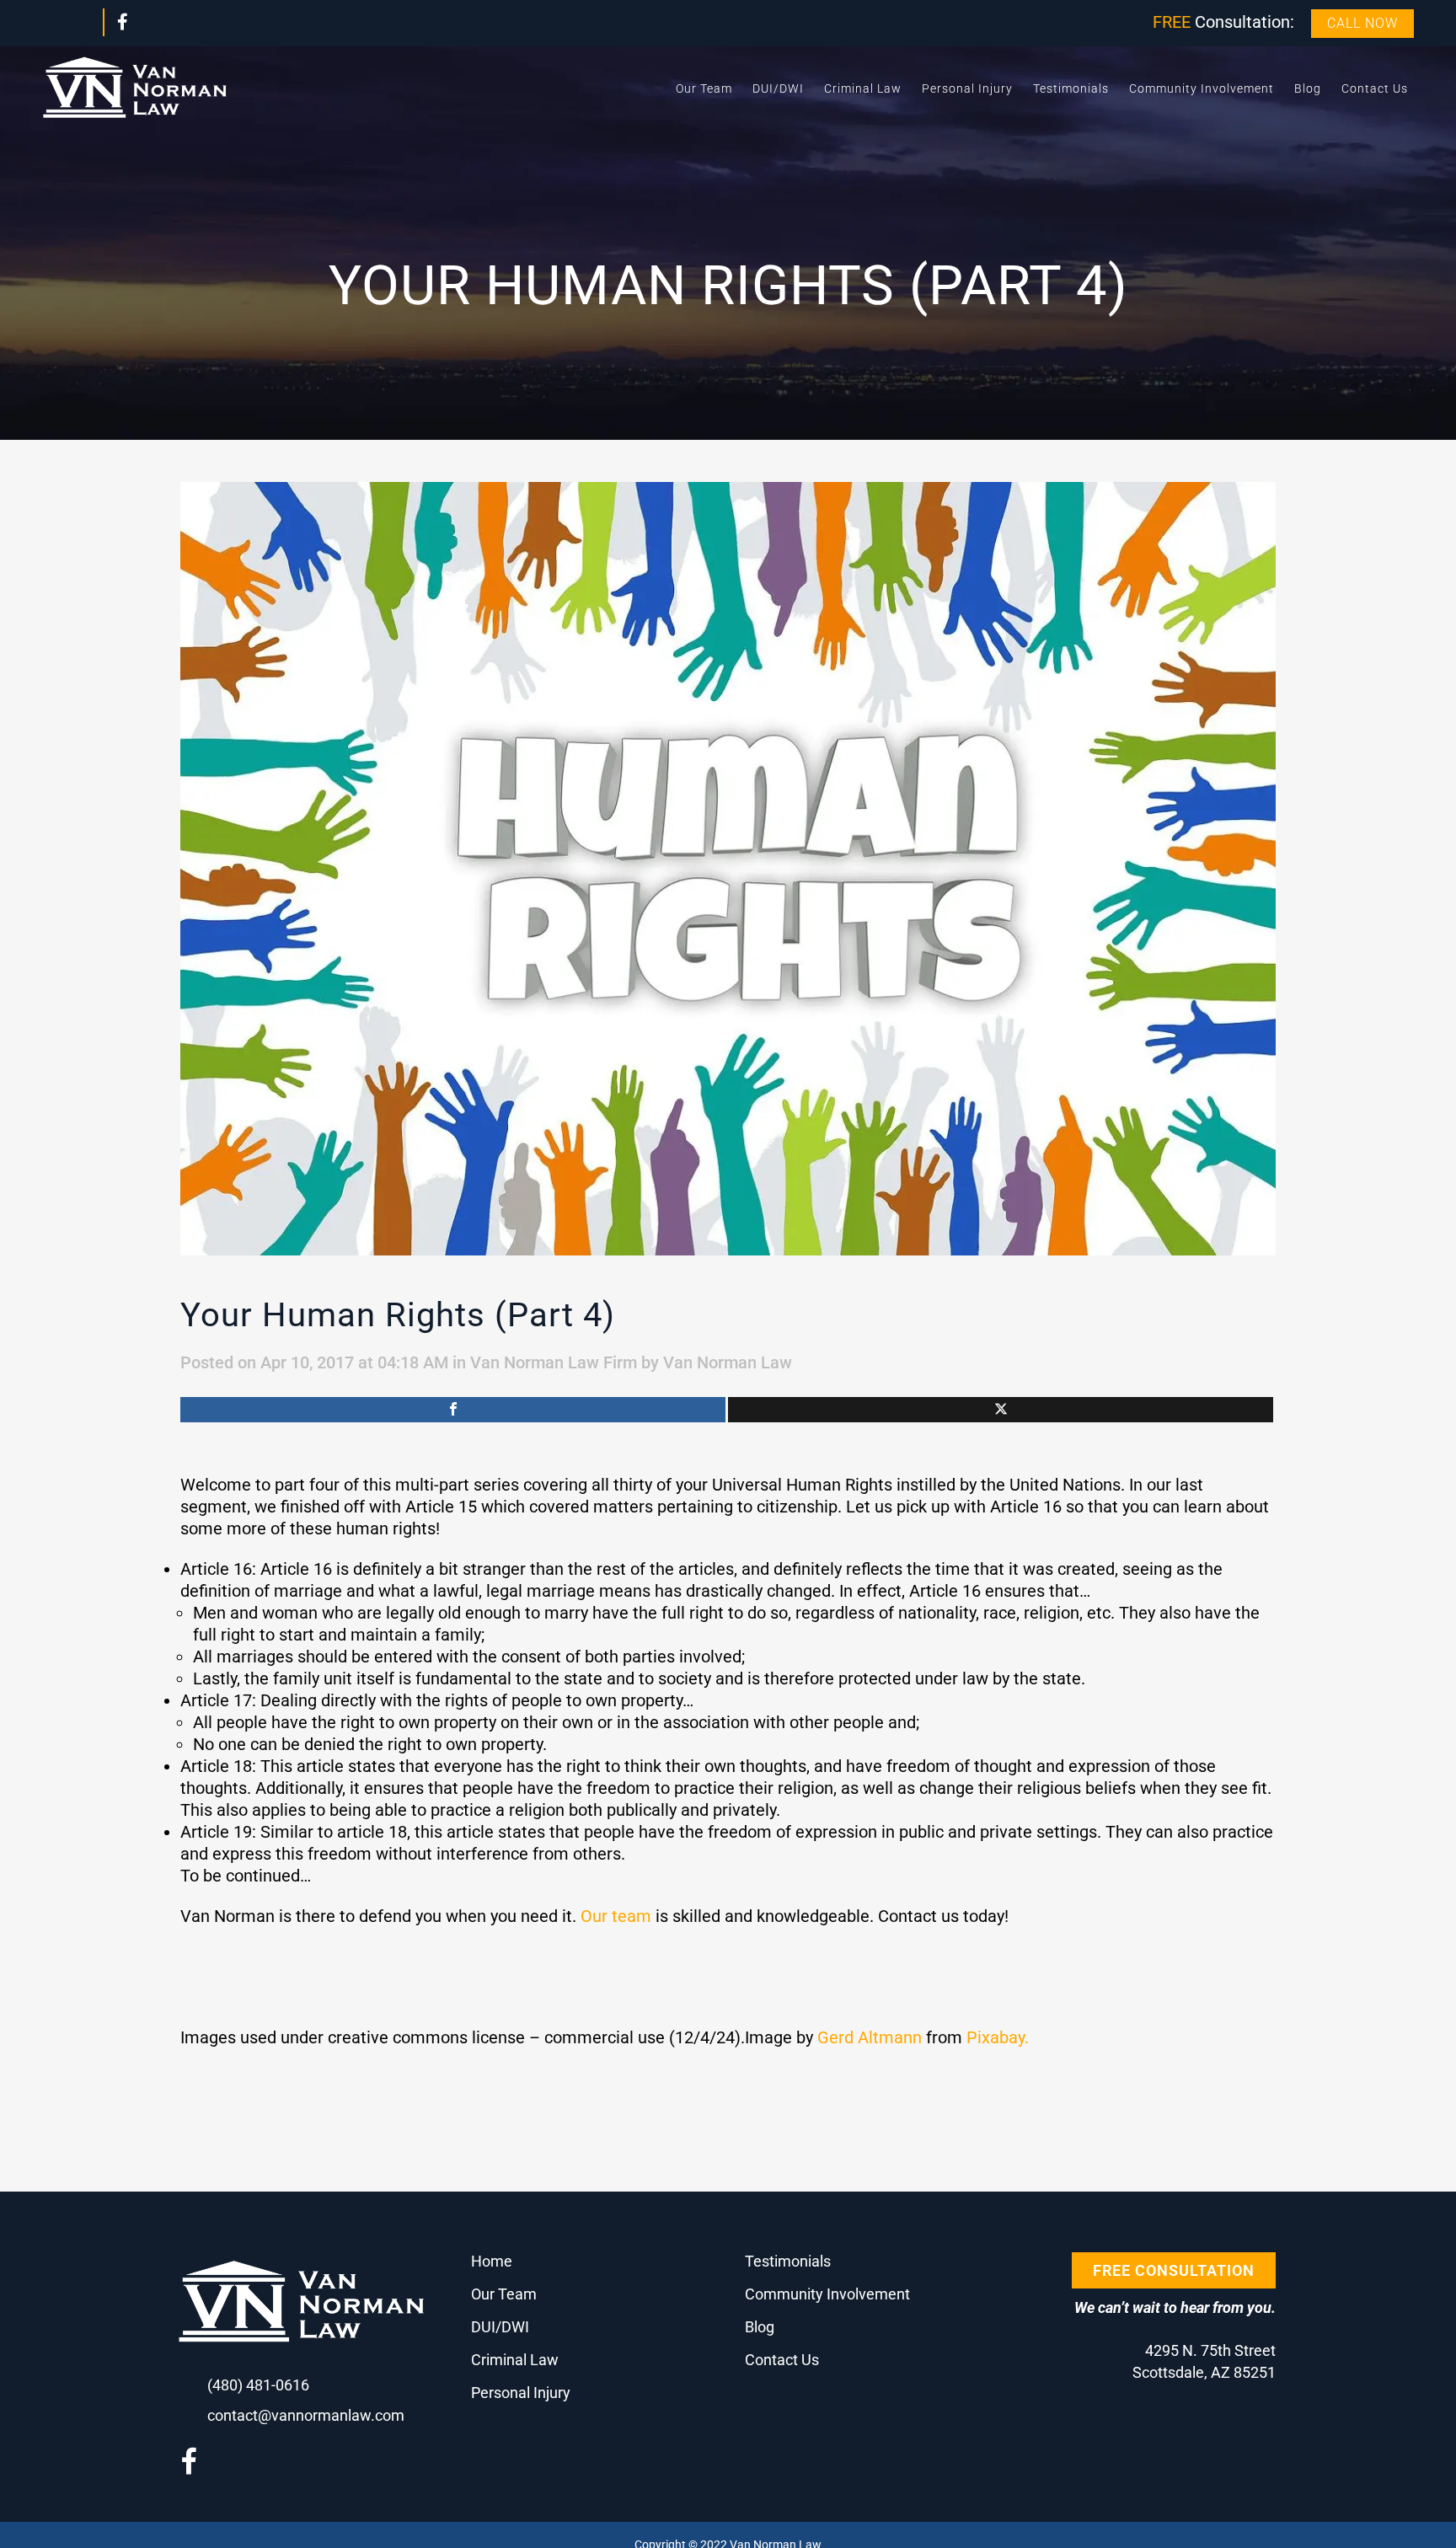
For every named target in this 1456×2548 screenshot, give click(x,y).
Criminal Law (515, 2360)
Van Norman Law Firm (554, 1362)
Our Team (504, 2294)
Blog (760, 2327)
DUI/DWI (500, 2327)
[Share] (453, 1410)
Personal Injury (521, 2393)
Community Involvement (827, 2294)
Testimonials (788, 2261)
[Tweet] (1001, 1410)
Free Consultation (1174, 2270)
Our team (616, 1916)
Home (492, 2261)
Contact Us (782, 2360)
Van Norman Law (728, 1362)
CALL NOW (1362, 23)
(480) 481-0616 (258, 2385)
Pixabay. (998, 2037)
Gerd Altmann (870, 2037)
